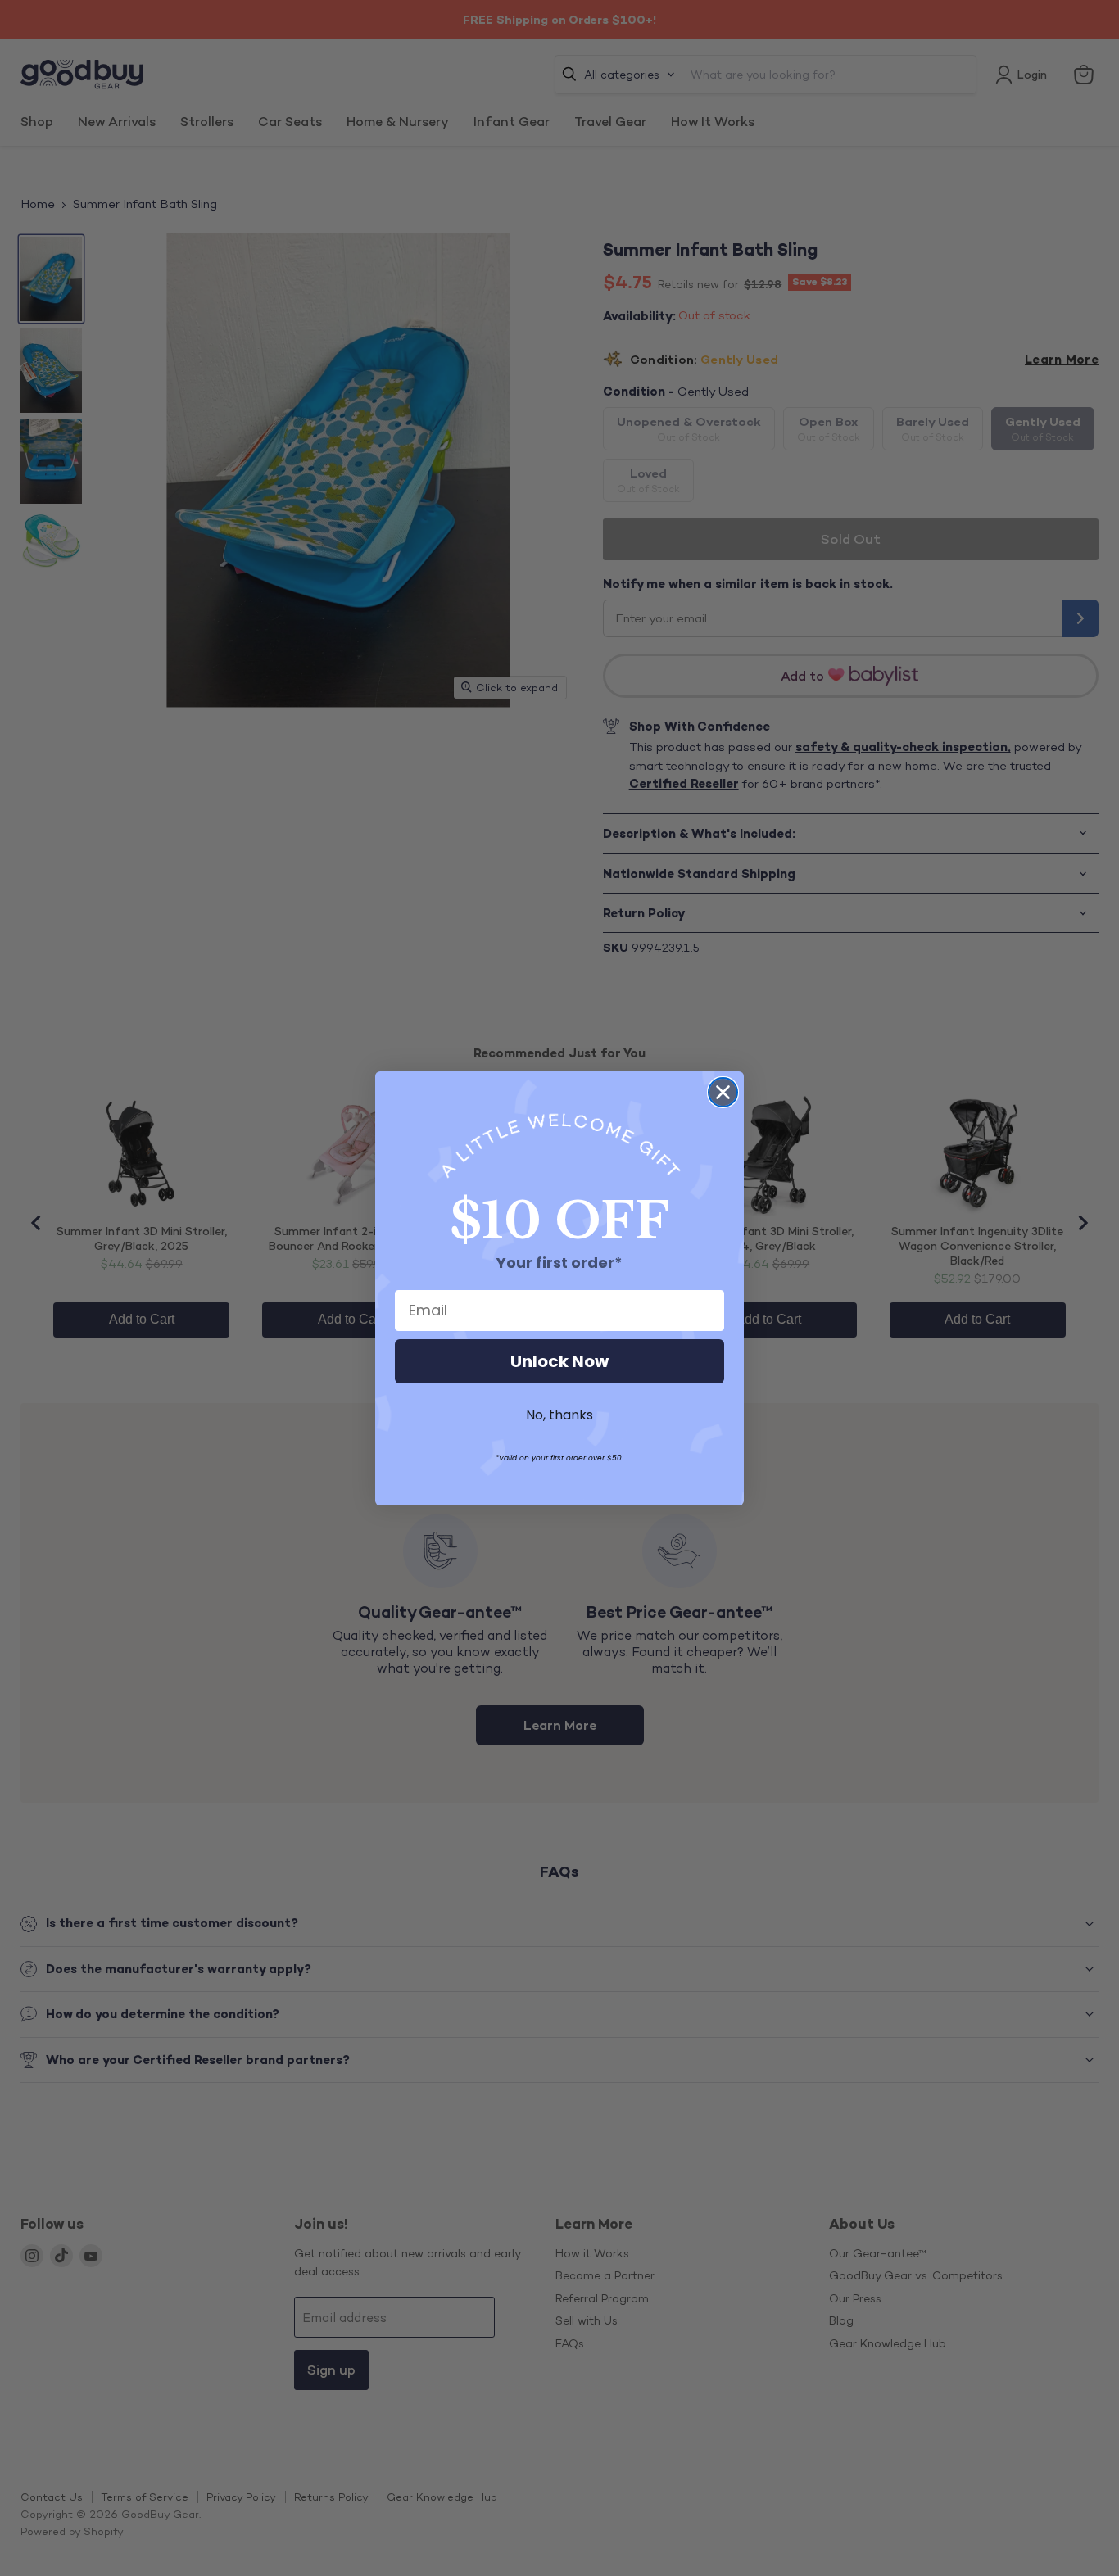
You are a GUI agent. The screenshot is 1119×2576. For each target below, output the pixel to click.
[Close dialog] (723, 1092)
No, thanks (559, 1415)
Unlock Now (559, 1361)
